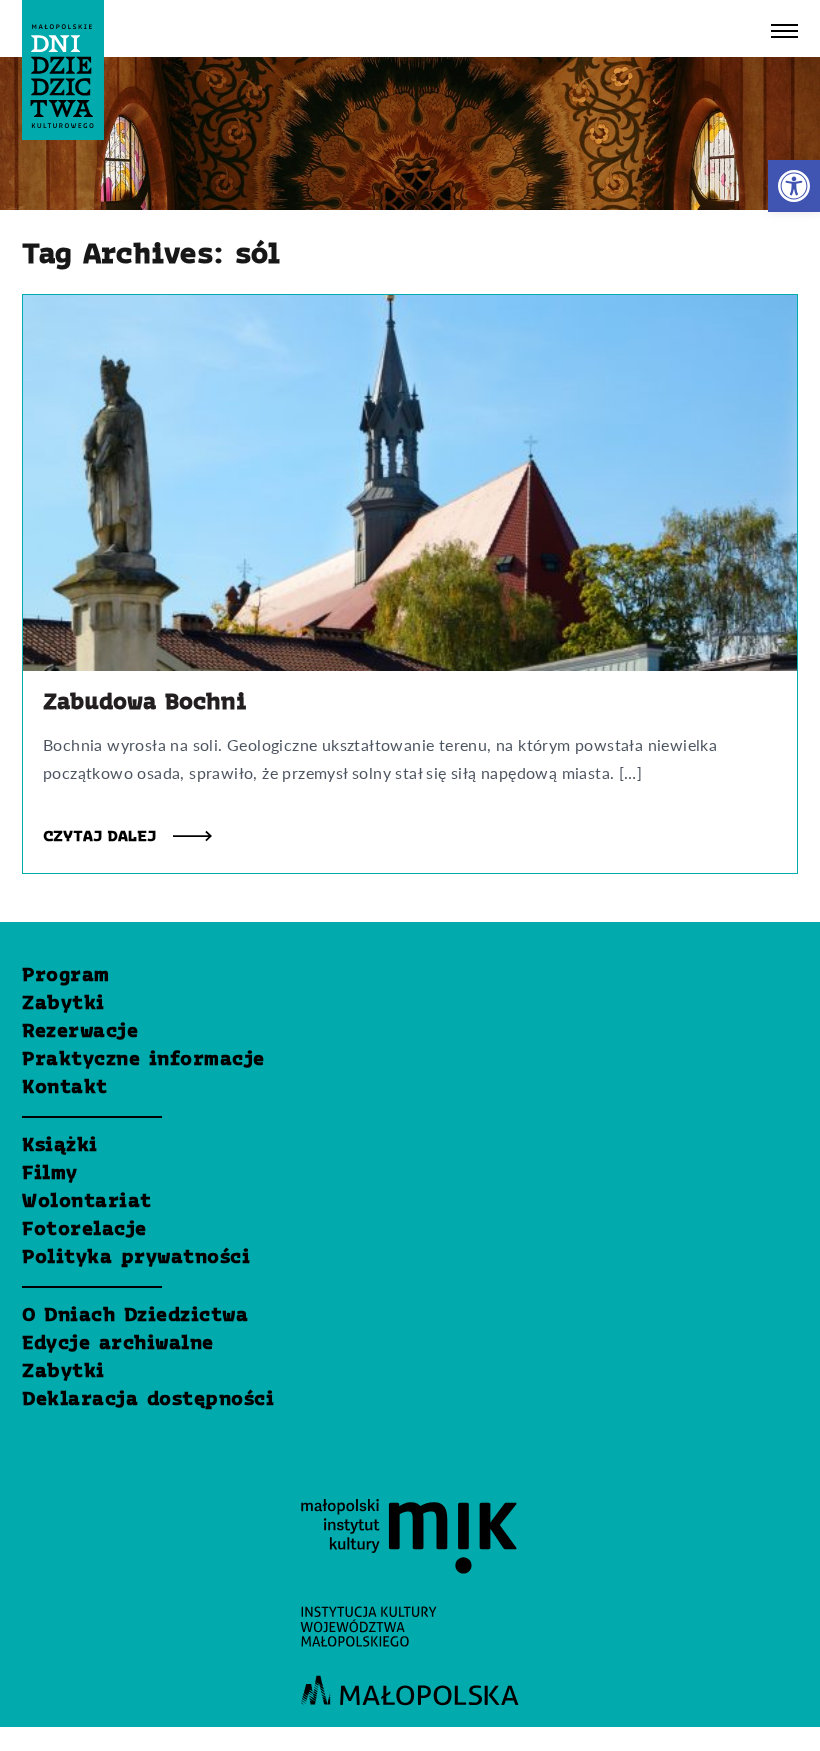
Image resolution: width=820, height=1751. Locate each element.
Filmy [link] (50, 1174)
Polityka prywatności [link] (136, 1258)
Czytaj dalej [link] (102, 837)
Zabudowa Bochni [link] (145, 703)
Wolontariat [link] (87, 1202)
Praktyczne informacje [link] (143, 1060)
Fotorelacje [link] (84, 1230)
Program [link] (66, 976)
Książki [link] (60, 1146)
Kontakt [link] (65, 1088)
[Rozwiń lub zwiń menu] (784, 31)
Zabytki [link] (63, 1004)
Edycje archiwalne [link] (118, 1344)
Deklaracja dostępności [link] (148, 1400)
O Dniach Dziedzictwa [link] (135, 1316)
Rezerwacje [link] (80, 1032)
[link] (794, 186)
